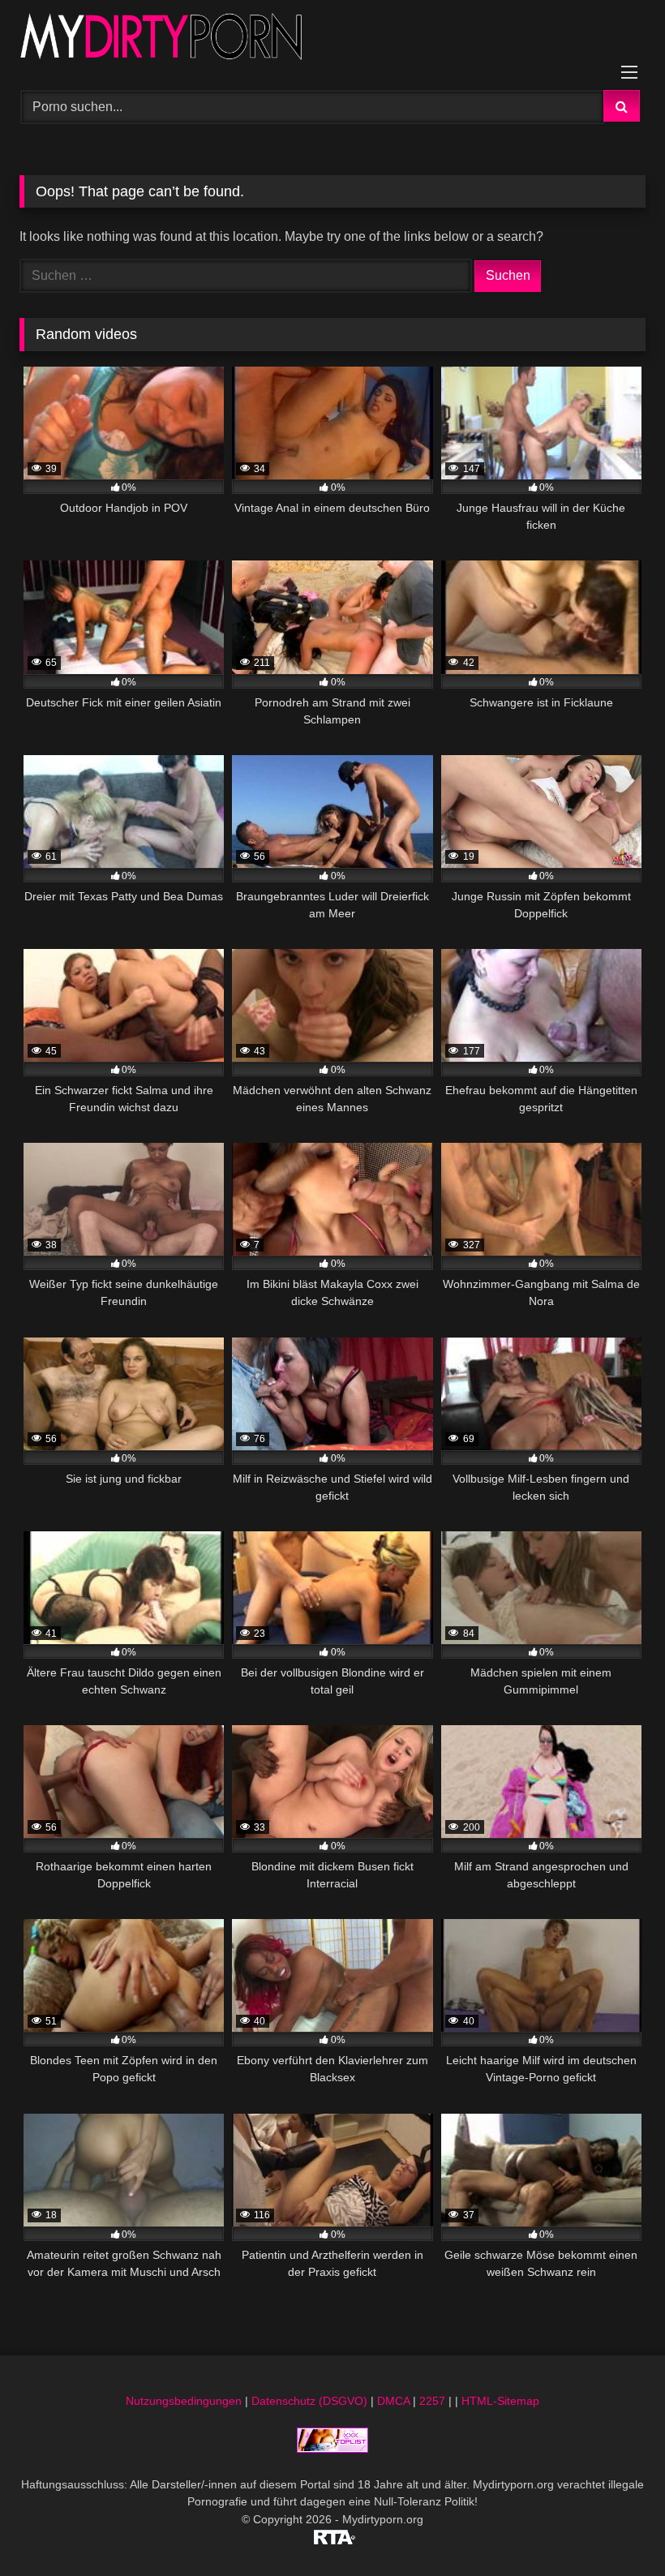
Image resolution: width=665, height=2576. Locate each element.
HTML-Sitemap (500, 2401)
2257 (432, 2401)
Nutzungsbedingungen (184, 2401)
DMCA (393, 2401)
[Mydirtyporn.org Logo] (332, 39)
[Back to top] (615, 2528)
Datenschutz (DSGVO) (309, 2401)
